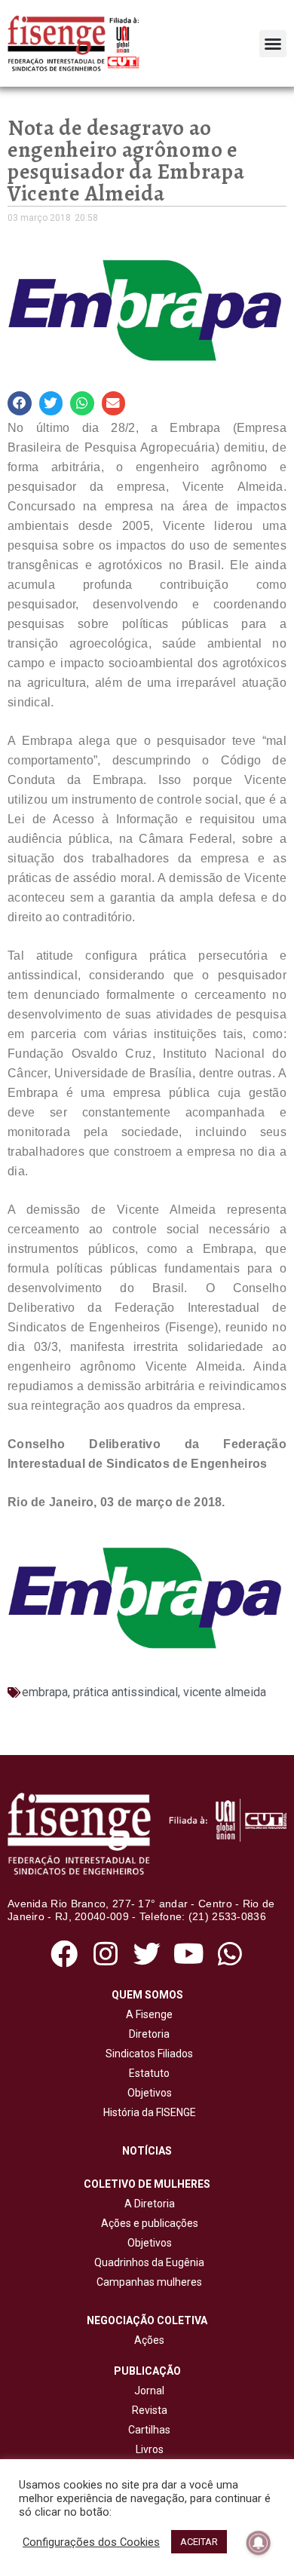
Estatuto (147, 2073)
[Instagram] (105, 1954)
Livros (150, 2449)
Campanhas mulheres (147, 2282)
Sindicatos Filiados (147, 2054)
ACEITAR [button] (199, 2542)
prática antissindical (126, 1692)
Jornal (149, 2391)
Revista (150, 2410)
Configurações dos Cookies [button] (91, 2542)
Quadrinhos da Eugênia (147, 2262)
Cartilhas (149, 2430)
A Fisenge (147, 2014)
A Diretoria (147, 2204)
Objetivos (147, 2093)
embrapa (45, 1692)
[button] (273, 44)
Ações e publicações (147, 2223)
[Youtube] (189, 1954)
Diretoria (147, 2034)
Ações (147, 2340)
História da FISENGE (147, 2112)
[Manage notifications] (259, 2543)
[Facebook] (64, 1954)
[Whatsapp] (230, 1954)
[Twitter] (147, 1954)
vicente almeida (225, 1692)
